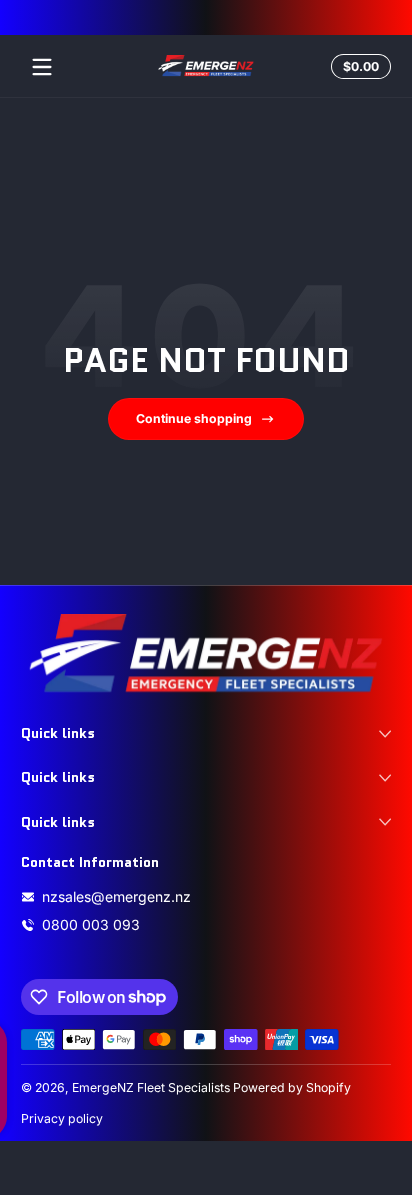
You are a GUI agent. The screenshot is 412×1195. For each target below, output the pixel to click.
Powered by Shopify (292, 1087)
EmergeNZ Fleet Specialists (151, 1087)
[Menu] (42, 67)
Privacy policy (62, 1118)
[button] (358, 67)
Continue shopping (194, 418)
